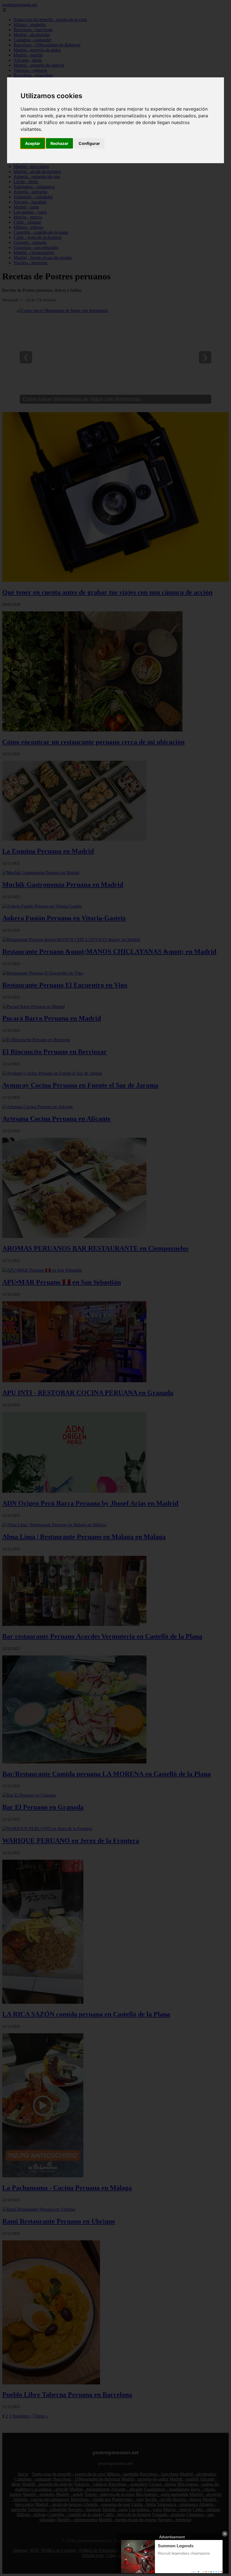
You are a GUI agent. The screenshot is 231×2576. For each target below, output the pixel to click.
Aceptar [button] (33, 143)
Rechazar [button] (59, 143)
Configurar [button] (89, 143)
